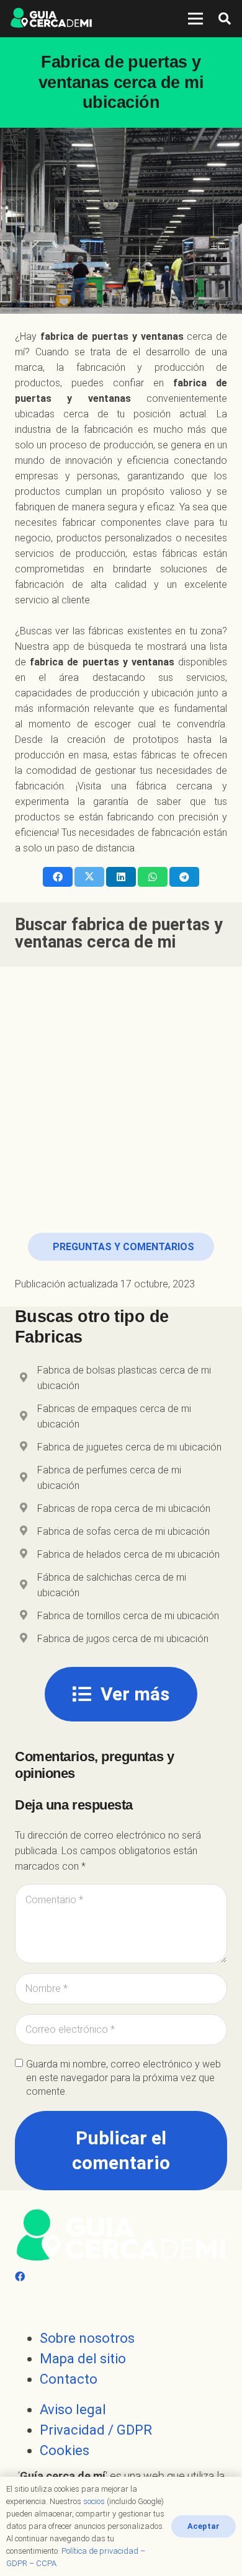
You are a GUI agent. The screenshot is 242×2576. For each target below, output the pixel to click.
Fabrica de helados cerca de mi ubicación (128, 1554)
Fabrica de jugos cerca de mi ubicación (123, 1639)
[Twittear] (89, 877)
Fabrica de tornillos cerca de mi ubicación (128, 1616)
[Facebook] (20, 2277)
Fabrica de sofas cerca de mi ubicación (123, 1531)
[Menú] (195, 19)
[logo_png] (51, 19)
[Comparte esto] (58, 877)
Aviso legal (73, 2409)
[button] (225, 19)
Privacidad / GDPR (96, 2430)
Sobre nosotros (87, 2338)
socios (94, 2501)
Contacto (69, 2379)
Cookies (65, 2450)
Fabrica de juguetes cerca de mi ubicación (129, 1447)
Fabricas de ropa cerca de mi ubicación (124, 1508)
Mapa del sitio (83, 2359)
